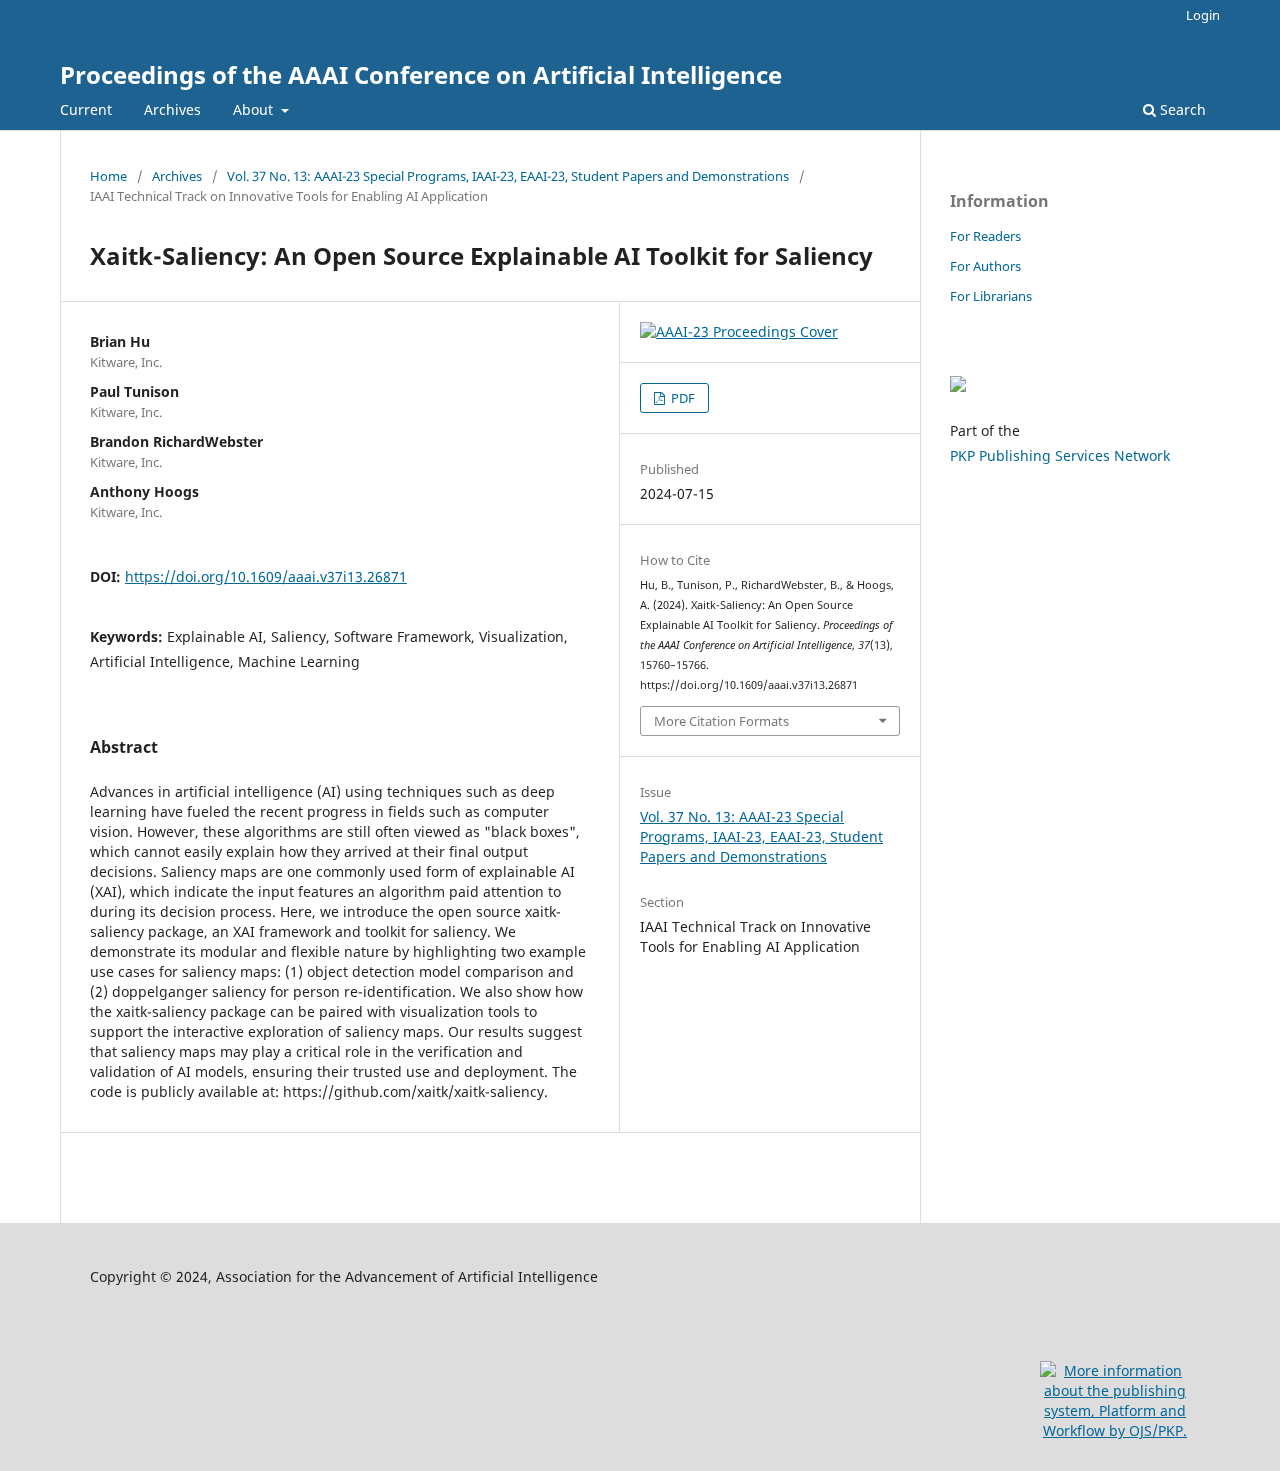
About (255, 109)
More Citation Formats (721, 721)
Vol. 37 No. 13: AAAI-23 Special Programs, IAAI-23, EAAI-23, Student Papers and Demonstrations (508, 176)
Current (86, 109)
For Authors (985, 266)
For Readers (985, 236)
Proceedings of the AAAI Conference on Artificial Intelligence (421, 74)
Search (1181, 109)
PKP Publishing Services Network (1060, 455)
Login (1203, 15)
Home (108, 176)
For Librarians (991, 296)
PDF (681, 398)
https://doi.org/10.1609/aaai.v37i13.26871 (266, 576)
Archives (172, 109)
